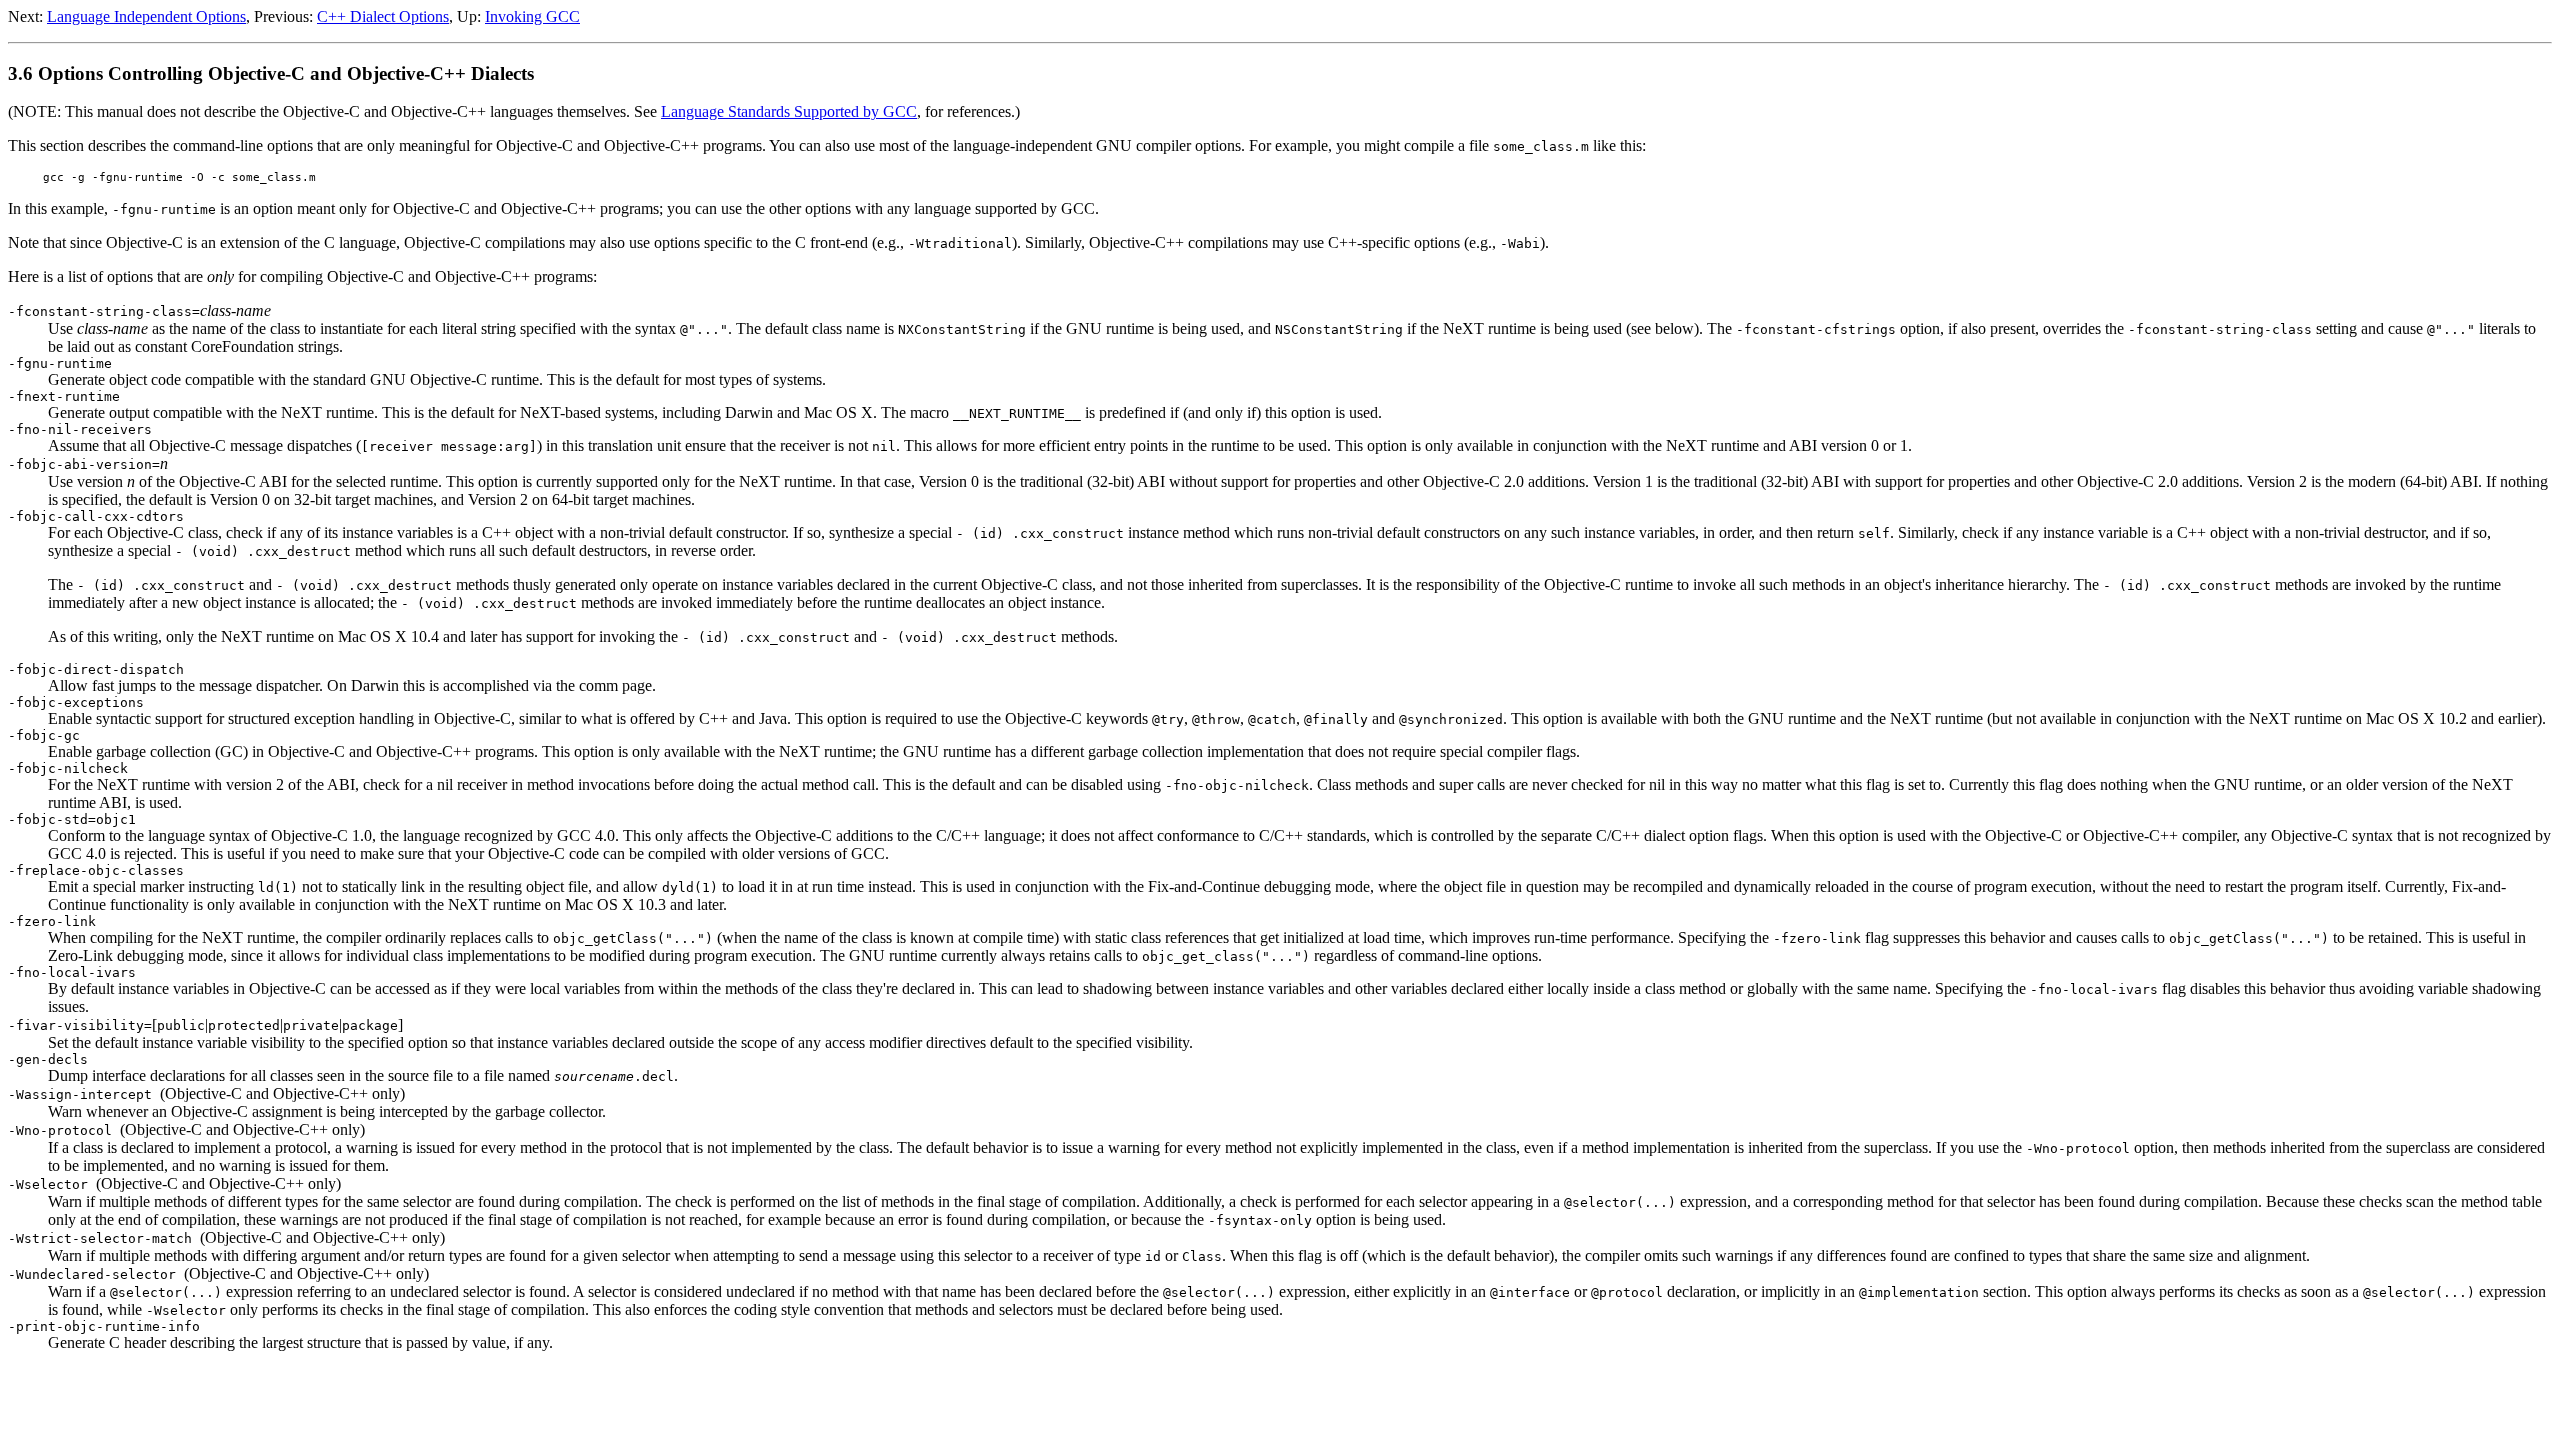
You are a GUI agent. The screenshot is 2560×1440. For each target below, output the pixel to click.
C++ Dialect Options (383, 16)
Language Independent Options (146, 16)
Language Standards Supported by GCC (789, 111)
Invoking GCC (532, 16)
